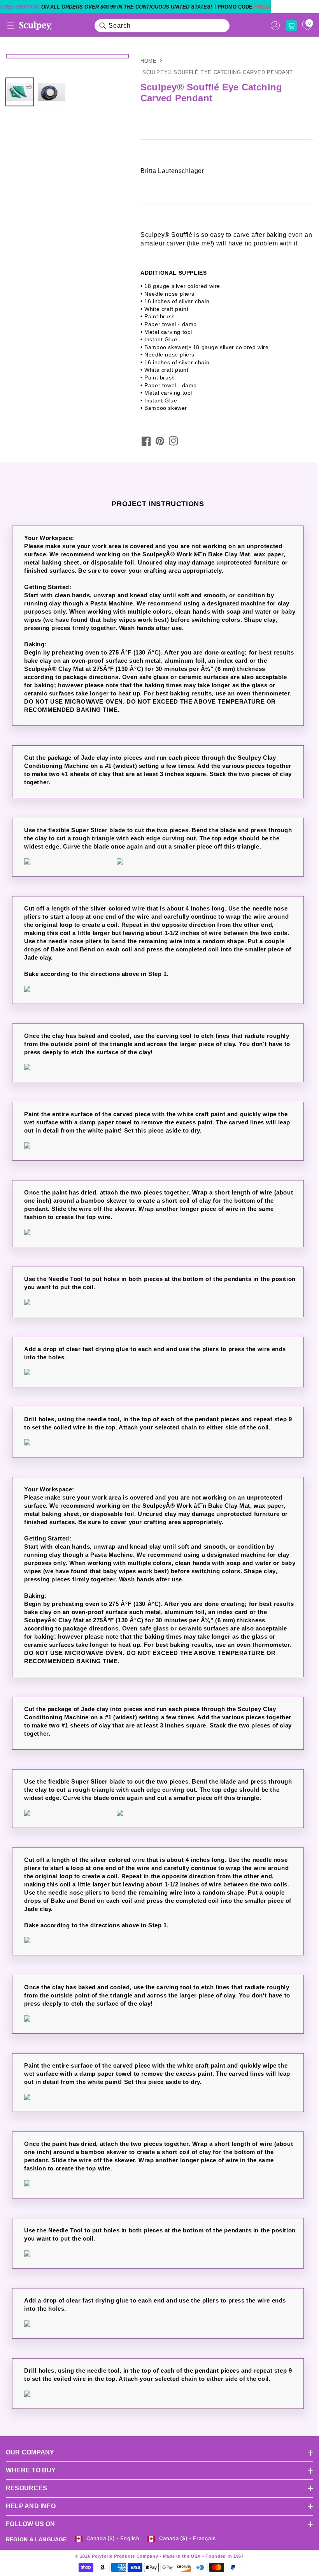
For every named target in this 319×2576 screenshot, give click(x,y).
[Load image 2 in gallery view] (52, 92)
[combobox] (162, 26)
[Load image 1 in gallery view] (20, 92)
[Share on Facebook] (146, 441)
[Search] (103, 26)
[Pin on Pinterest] (160, 441)
